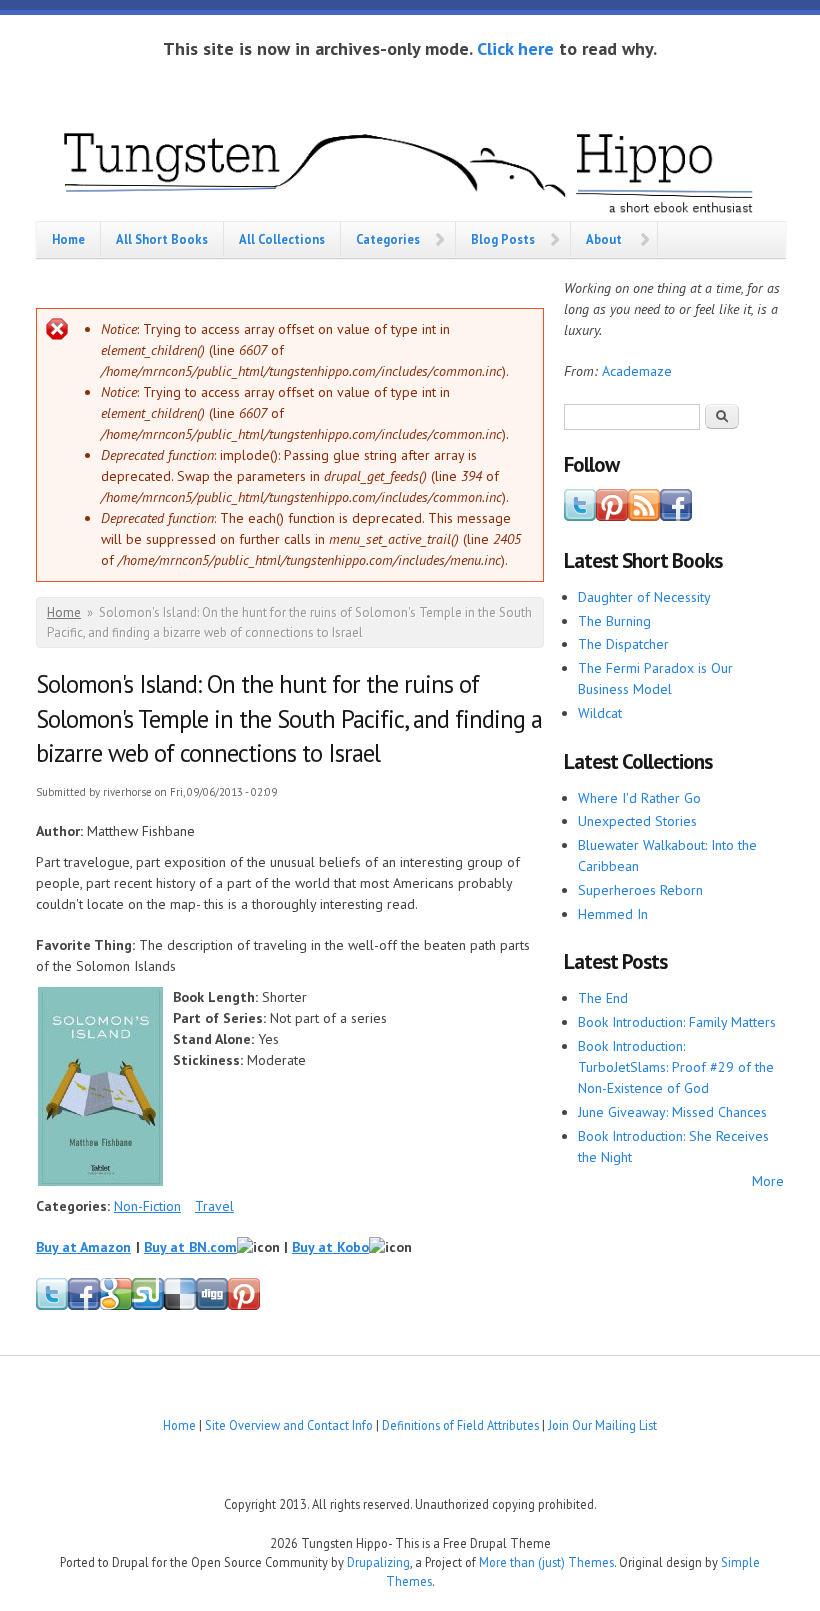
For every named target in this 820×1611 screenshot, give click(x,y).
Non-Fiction (147, 1206)
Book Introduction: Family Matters (677, 1022)
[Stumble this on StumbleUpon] (148, 1306)
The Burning (614, 621)
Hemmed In (613, 914)
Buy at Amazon (83, 1247)
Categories (388, 239)
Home (68, 239)
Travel (214, 1206)
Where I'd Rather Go (639, 798)
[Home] (410, 169)
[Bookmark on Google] (116, 1306)
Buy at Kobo (330, 1247)
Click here (515, 48)
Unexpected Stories (637, 821)
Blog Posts (503, 239)
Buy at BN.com (190, 1247)
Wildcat (600, 713)
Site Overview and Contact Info (289, 1425)
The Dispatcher (623, 644)
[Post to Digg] (212, 1306)
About (604, 239)
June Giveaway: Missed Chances (672, 1112)
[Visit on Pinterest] (612, 516)
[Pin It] (244, 1306)
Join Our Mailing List (602, 1425)
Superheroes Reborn (640, 890)
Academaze (637, 371)
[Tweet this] (52, 1306)
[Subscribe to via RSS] (644, 516)
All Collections (282, 239)
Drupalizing (378, 1562)
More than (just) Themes (546, 1562)
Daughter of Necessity (644, 597)
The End (603, 998)
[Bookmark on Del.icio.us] (180, 1306)
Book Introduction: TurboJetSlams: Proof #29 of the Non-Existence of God (676, 1067)
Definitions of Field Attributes (460, 1425)
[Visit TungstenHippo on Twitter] (580, 516)
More (768, 1181)
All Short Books (162, 239)
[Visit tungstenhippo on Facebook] (84, 1306)
